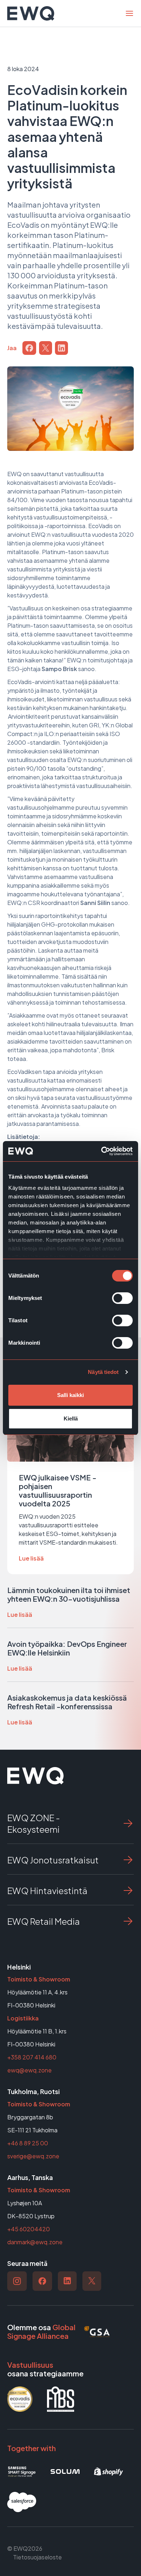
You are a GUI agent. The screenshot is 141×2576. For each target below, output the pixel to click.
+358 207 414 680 (32, 2057)
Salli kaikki (70, 1395)
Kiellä (71, 1418)
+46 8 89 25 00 (28, 2143)
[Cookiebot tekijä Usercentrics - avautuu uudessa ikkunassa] (101, 1151)
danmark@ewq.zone (35, 2242)
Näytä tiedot (103, 1372)
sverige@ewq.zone (33, 2156)
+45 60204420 (29, 2229)
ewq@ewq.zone (29, 2070)
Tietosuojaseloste (37, 2557)
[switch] (122, 1298)
